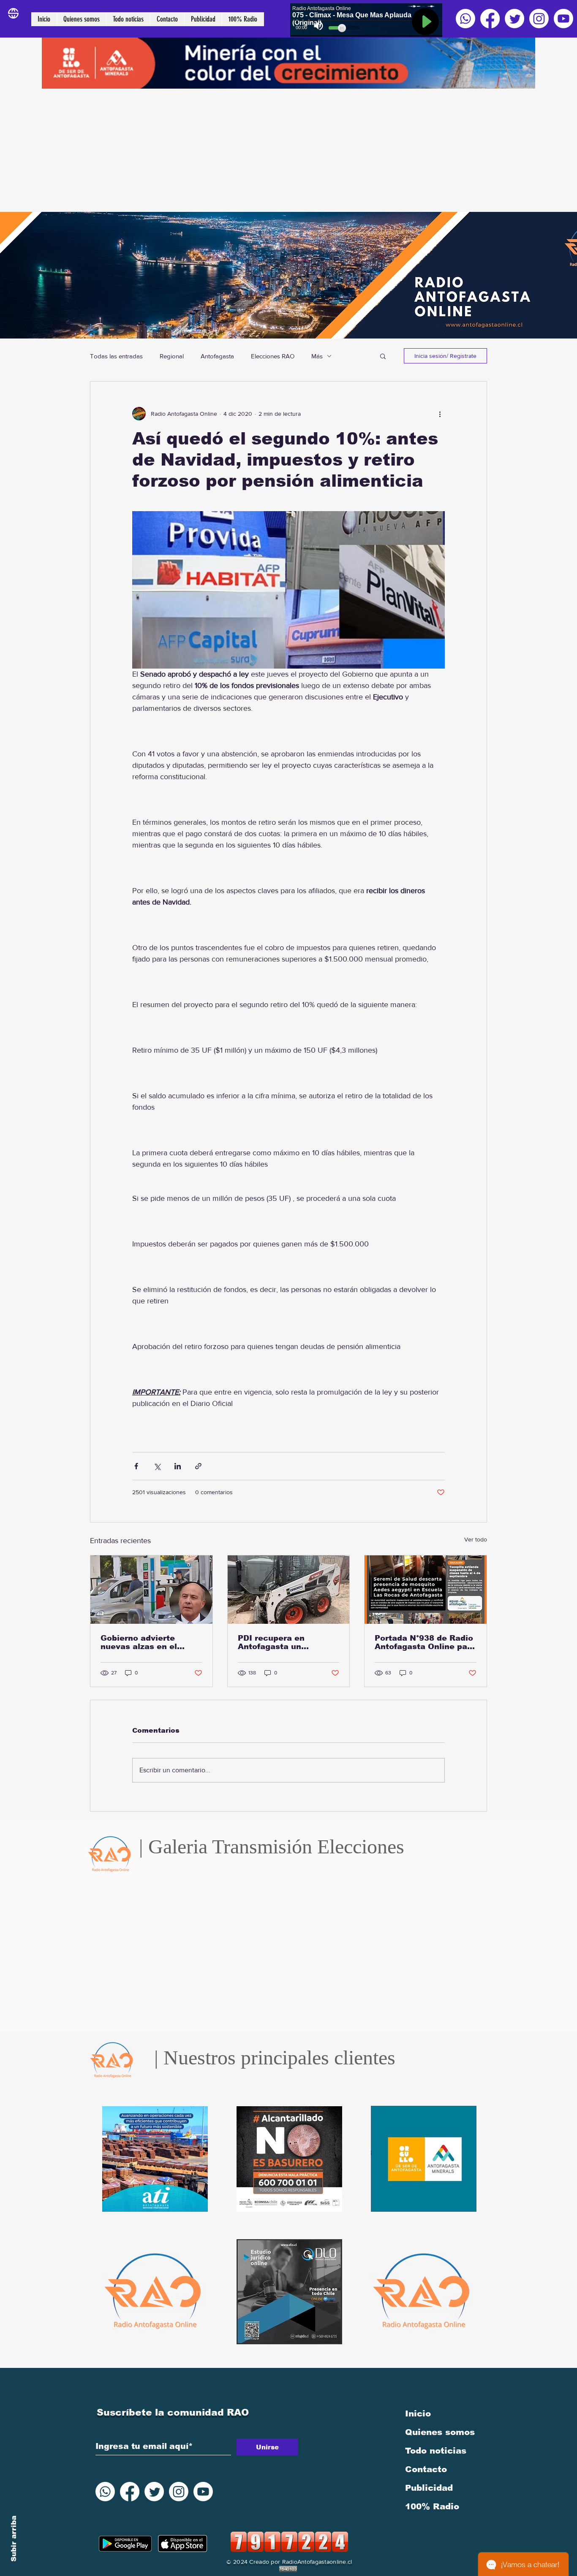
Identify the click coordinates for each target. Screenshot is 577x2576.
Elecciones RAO (273, 356)
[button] (383, 356)
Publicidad (429, 2488)
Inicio (418, 2413)
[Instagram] (539, 19)
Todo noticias (436, 2451)
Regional (172, 356)
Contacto (426, 2469)
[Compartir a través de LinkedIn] (178, 1466)
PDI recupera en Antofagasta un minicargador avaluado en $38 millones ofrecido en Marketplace (288, 1642)
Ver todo (476, 1539)
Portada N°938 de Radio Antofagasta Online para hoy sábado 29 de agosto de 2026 (425, 1642)
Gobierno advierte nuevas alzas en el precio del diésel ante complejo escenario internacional (146, 1642)
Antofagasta (217, 356)
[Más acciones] (440, 414)
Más (317, 356)
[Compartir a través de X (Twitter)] (157, 1466)
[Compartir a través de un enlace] (198, 1466)
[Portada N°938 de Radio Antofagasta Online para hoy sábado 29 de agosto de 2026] (426, 1590)
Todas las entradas (116, 356)
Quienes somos (440, 2432)
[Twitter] (514, 19)
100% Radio (432, 2506)
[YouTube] (563, 19)
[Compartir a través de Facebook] (136, 1466)
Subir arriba (14, 2539)
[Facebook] (490, 19)
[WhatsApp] (465, 19)
